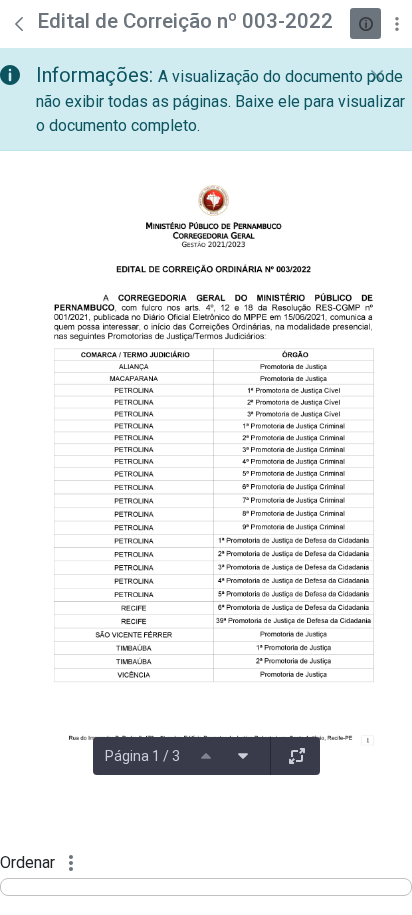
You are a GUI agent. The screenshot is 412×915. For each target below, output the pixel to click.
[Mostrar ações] (396, 23)
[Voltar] (19, 24)
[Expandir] (297, 756)
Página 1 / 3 (142, 756)
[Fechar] (377, 76)
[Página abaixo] (243, 756)
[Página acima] (206, 756)
